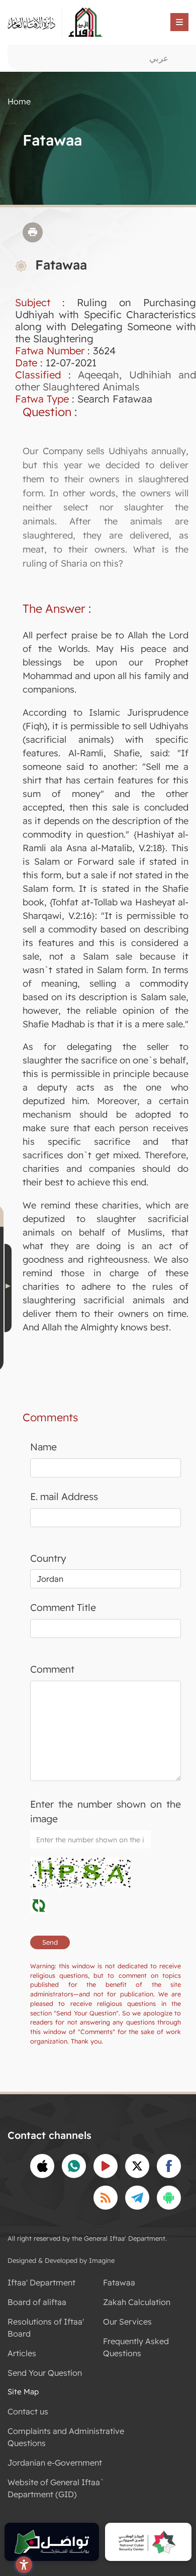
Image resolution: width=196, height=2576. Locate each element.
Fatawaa (119, 2282)
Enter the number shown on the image (106, 1811)
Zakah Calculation (137, 2302)
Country (48, 1558)
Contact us (28, 2411)
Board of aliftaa (37, 2302)
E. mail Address (64, 1497)
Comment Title (63, 1607)
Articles (22, 2353)
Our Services (127, 2322)
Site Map (23, 2392)
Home (19, 101)
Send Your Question (45, 2373)
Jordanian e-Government (55, 2463)
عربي (159, 58)
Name (43, 1447)
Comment (52, 1669)
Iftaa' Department (41, 2282)
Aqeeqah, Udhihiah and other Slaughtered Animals (106, 381)
